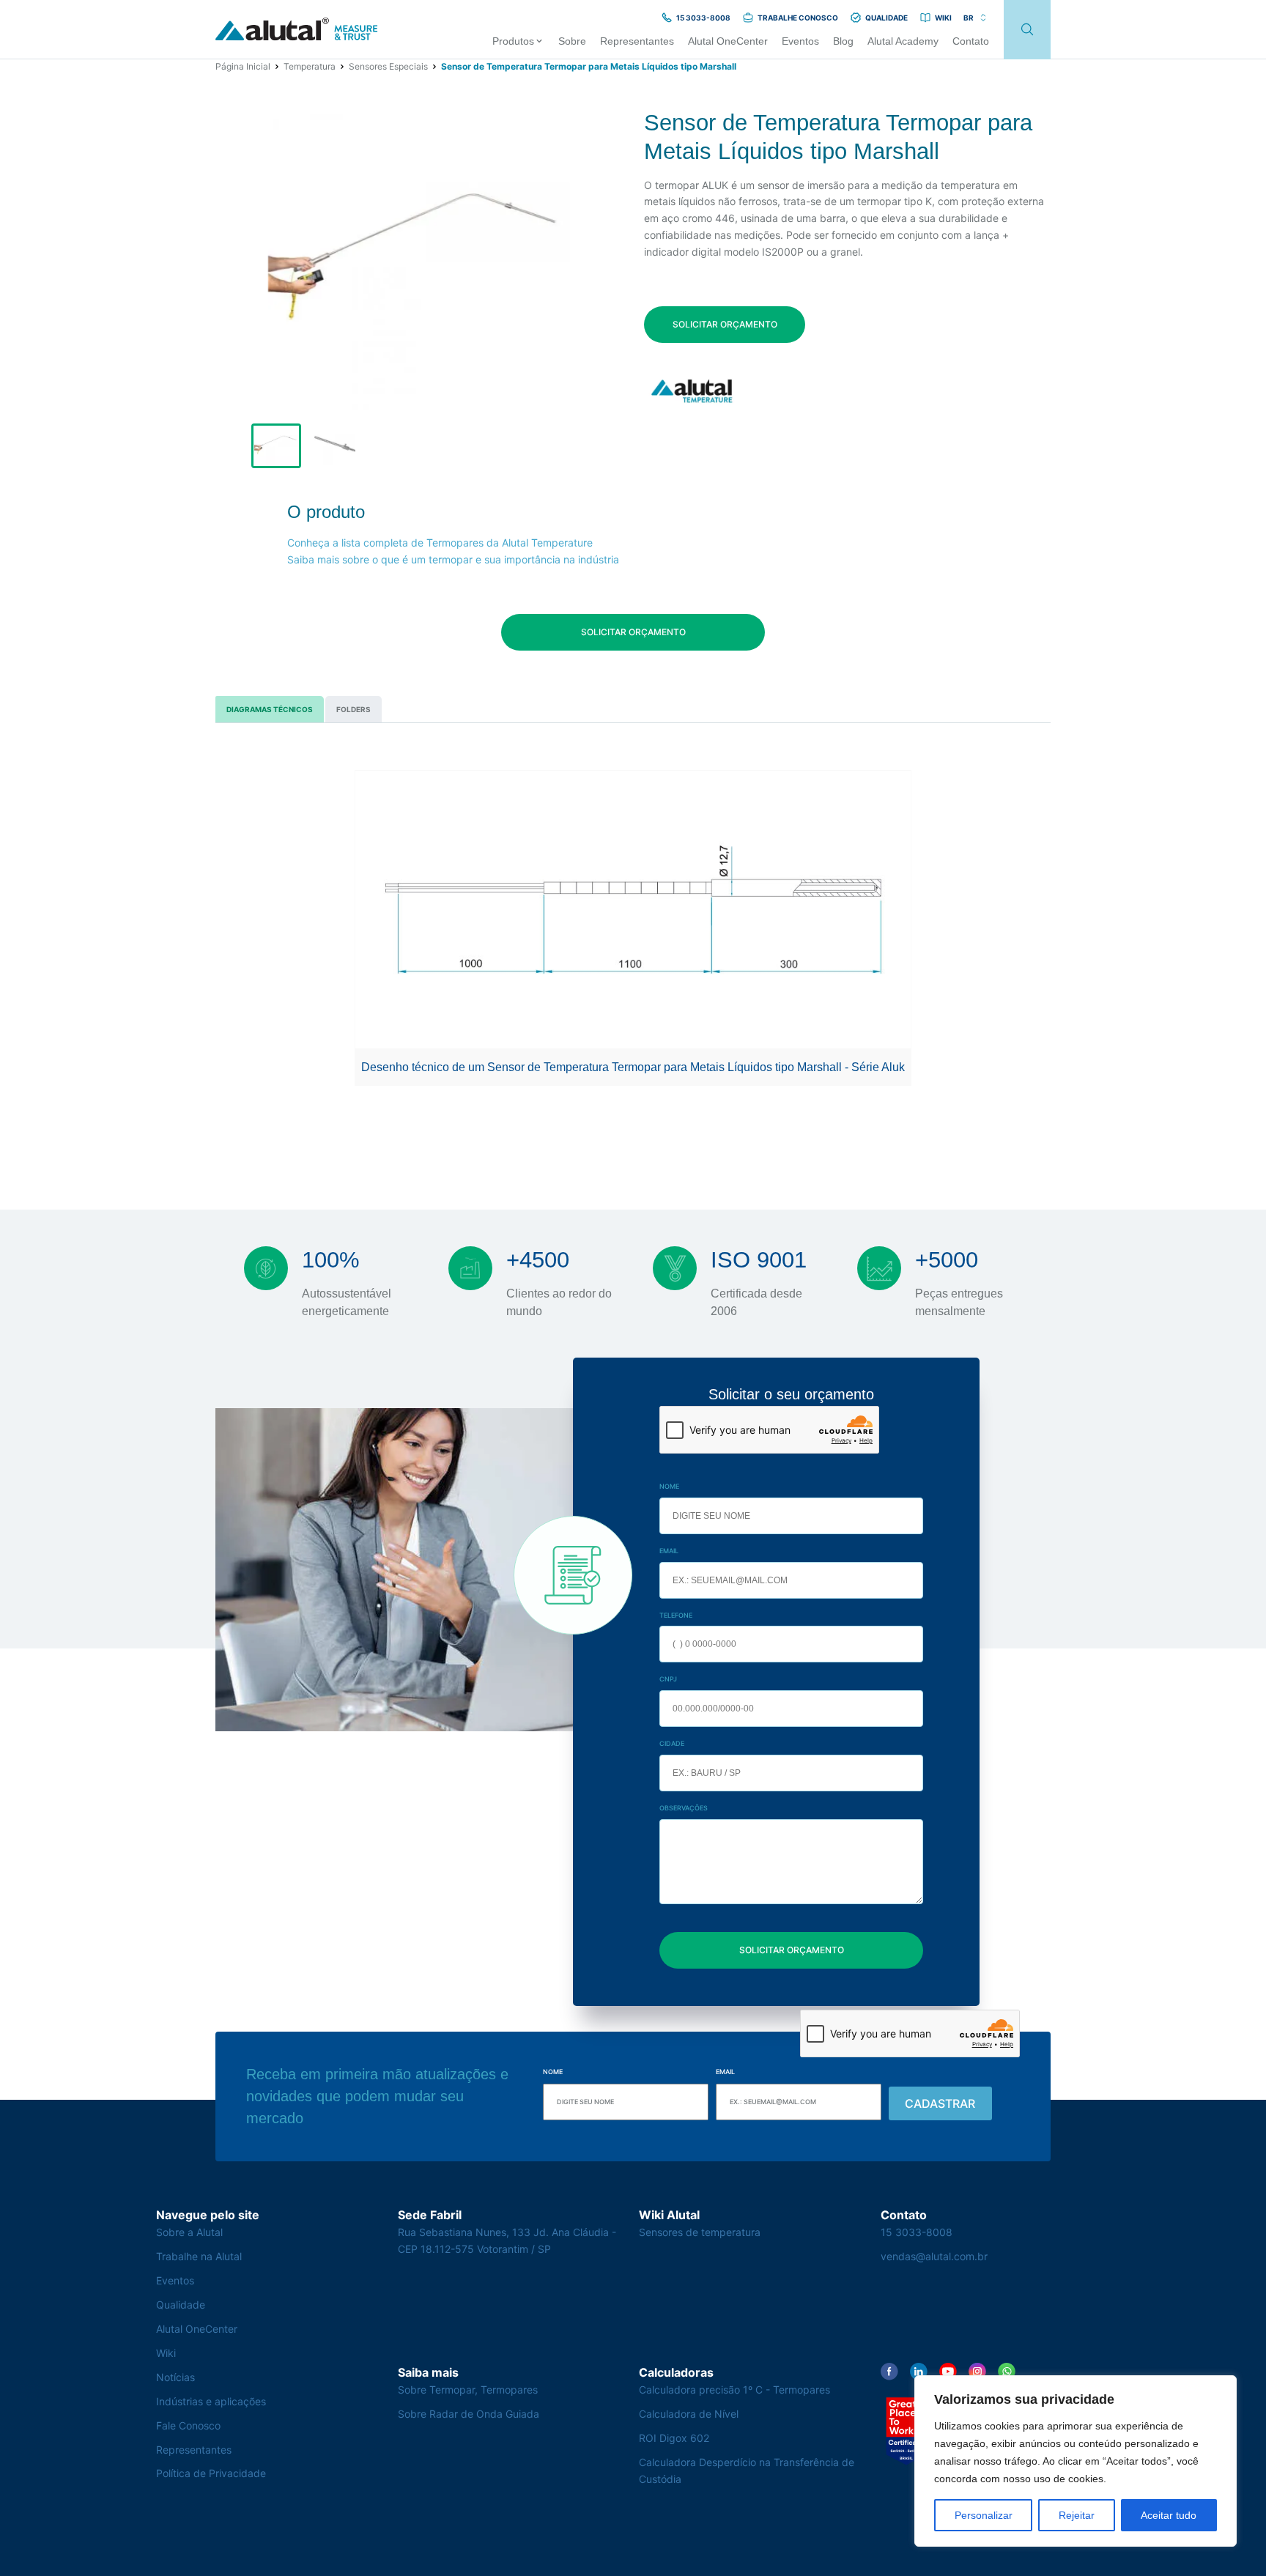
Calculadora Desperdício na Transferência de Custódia (747, 2470)
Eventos (175, 2280)
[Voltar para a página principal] (297, 30)
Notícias (175, 2377)
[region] (1076, 2461)
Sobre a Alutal (189, 2232)
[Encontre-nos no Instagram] (977, 2372)
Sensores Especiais (388, 66)
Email (669, 1551)
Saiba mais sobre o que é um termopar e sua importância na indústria (453, 559)
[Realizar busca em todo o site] (1027, 30)
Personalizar (984, 2515)
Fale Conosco (188, 2425)
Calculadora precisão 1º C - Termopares (734, 2390)
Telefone (676, 1615)
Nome (669, 1486)
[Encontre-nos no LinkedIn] (919, 2372)
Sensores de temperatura (700, 2232)
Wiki (166, 2353)
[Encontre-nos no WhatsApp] (1007, 2372)
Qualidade (181, 2305)
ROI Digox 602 (674, 2438)
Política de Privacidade (211, 2473)
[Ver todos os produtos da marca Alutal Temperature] (693, 391)
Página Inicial (243, 66)
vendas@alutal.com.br (934, 2256)
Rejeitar (1077, 2515)
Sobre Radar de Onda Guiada (469, 2414)
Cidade (672, 1743)
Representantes (194, 2450)
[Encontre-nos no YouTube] (948, 2372)
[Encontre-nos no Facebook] (889, 2372)
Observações (684, 1808)
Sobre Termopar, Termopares (468, 2390)
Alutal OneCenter (197, 2329)
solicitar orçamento (725, 324)
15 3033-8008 (917, 2232)
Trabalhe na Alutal (199, 2256)
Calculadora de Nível (689, 2414)
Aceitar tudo (1169, 2515)
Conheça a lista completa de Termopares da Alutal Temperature (440, 543)
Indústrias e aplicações (211, 2401)
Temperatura (310, 66)
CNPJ (668, 1679)
